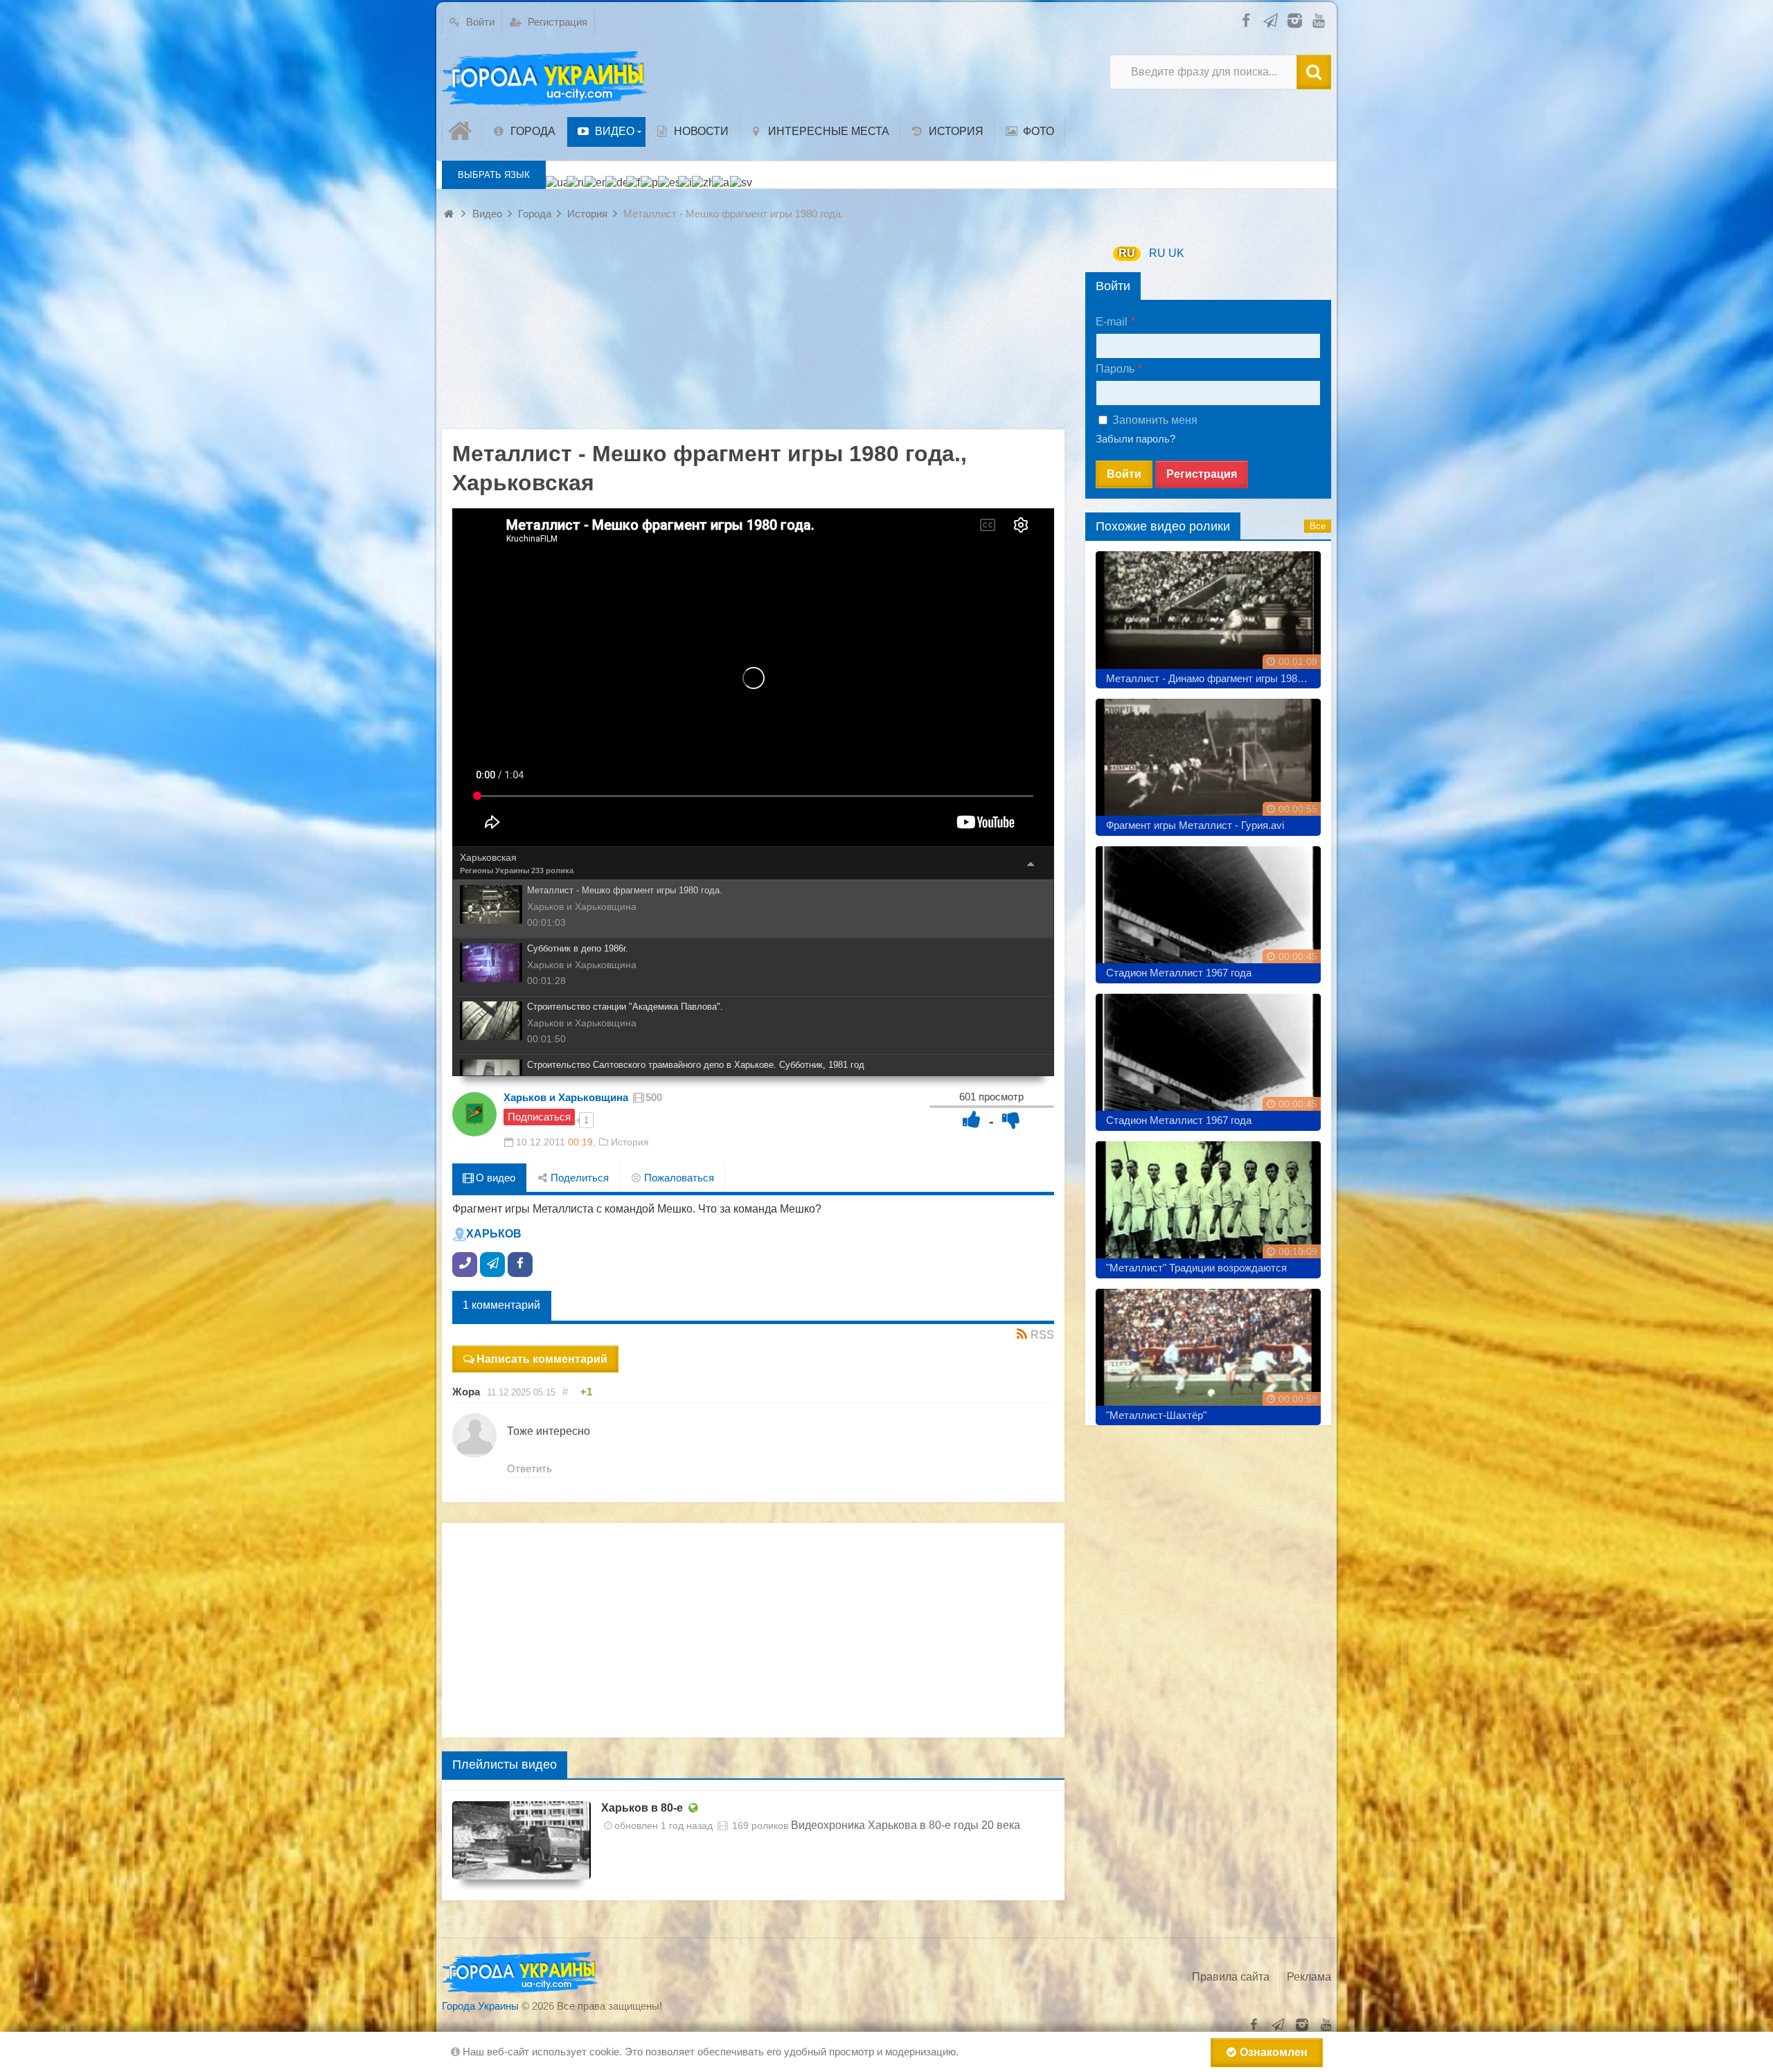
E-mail (1112, 322)
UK (1176, 253)
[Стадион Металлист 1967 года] (1208, 910)
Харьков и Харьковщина (566, 1097)
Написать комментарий (542, 1359)
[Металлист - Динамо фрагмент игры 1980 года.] (1208, 615)
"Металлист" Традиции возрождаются (1196, 1268)
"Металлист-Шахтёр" (1156, 1415)
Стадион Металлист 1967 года (1179, 973)
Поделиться (578, 1178)
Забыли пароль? (1135, 439)
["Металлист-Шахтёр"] (1208, 1352)
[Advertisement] (753, 332)
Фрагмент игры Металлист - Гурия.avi (1195, 825)
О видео (494, 1178)
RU (1127, 253)
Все (1318, 526)
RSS (1042, 1335)
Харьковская (488, 857)
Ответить (529, 1468)
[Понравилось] (972, 1119)
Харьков (494, 1234)
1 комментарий (501, 1305)
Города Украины (480, 2006)
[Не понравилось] (1011, 1119)
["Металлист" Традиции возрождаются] (1208, 1205)
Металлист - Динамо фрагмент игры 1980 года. (1213, 678)
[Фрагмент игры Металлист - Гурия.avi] (1208, 762)
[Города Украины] (546, 79)
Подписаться (539, 1117)
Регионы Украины (495, 870)
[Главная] (462, 132)
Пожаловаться (678, 1178)
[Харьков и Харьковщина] (474, 1114)
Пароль (1115, 369)
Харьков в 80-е (642, 1808)
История (630, 1142)
